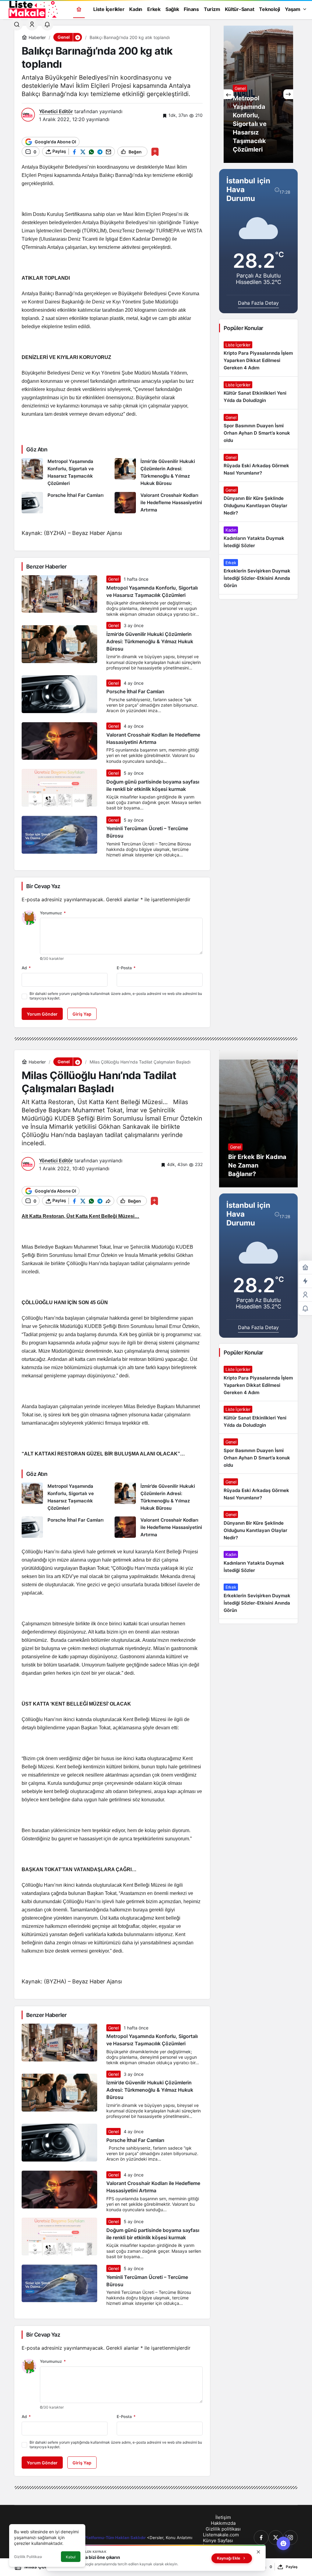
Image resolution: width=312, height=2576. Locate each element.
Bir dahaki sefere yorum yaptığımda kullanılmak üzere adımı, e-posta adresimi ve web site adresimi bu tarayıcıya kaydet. (116, 996)
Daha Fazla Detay (258, 303)
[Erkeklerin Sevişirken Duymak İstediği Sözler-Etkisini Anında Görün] (258, 574)
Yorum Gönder (42, 1014)
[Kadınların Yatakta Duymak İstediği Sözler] (258, 538)
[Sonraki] (288, 94)
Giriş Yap (82, 1014)
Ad (26, 968)
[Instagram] (290, 2538)
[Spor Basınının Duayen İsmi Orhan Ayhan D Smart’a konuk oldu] (258, 429)
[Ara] (17, 24)
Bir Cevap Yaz (43, 886)
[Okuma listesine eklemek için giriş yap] (155, 152)
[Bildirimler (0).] (305, 1309)
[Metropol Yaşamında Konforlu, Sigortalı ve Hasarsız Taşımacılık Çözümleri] (66, 473)
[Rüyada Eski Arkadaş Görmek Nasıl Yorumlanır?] (258, 465)
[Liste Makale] (32, 9)
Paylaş (292, 2567)
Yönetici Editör (56, 111)
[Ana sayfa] (79, 9)
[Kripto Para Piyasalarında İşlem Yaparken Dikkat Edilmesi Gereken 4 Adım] (258, 357)
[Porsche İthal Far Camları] (66, 503)
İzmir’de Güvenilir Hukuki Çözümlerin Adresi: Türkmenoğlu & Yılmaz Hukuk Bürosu (150, 641)
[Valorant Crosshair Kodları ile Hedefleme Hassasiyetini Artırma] (159, 503)
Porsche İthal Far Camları (135, 692)
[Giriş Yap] (32, 24)
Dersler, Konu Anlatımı (171, 2538)
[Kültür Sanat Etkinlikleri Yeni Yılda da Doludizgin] (258, 393)
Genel (113, 579)
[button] (77, 37)
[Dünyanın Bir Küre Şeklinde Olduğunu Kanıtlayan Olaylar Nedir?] (258, 502)
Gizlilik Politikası (28, 2557)
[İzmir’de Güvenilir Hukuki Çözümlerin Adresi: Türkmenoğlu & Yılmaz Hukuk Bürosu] (159, 473)
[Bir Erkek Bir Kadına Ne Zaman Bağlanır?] (258, 1119)
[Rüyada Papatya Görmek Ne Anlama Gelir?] (258, 94)
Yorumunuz (53, 913)
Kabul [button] (71, 2557)
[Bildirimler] (47, 24)
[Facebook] (261, 2538)
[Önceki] (229, 94)
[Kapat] (258, 2552)
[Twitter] (276, 2538)
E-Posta (126, 968)
